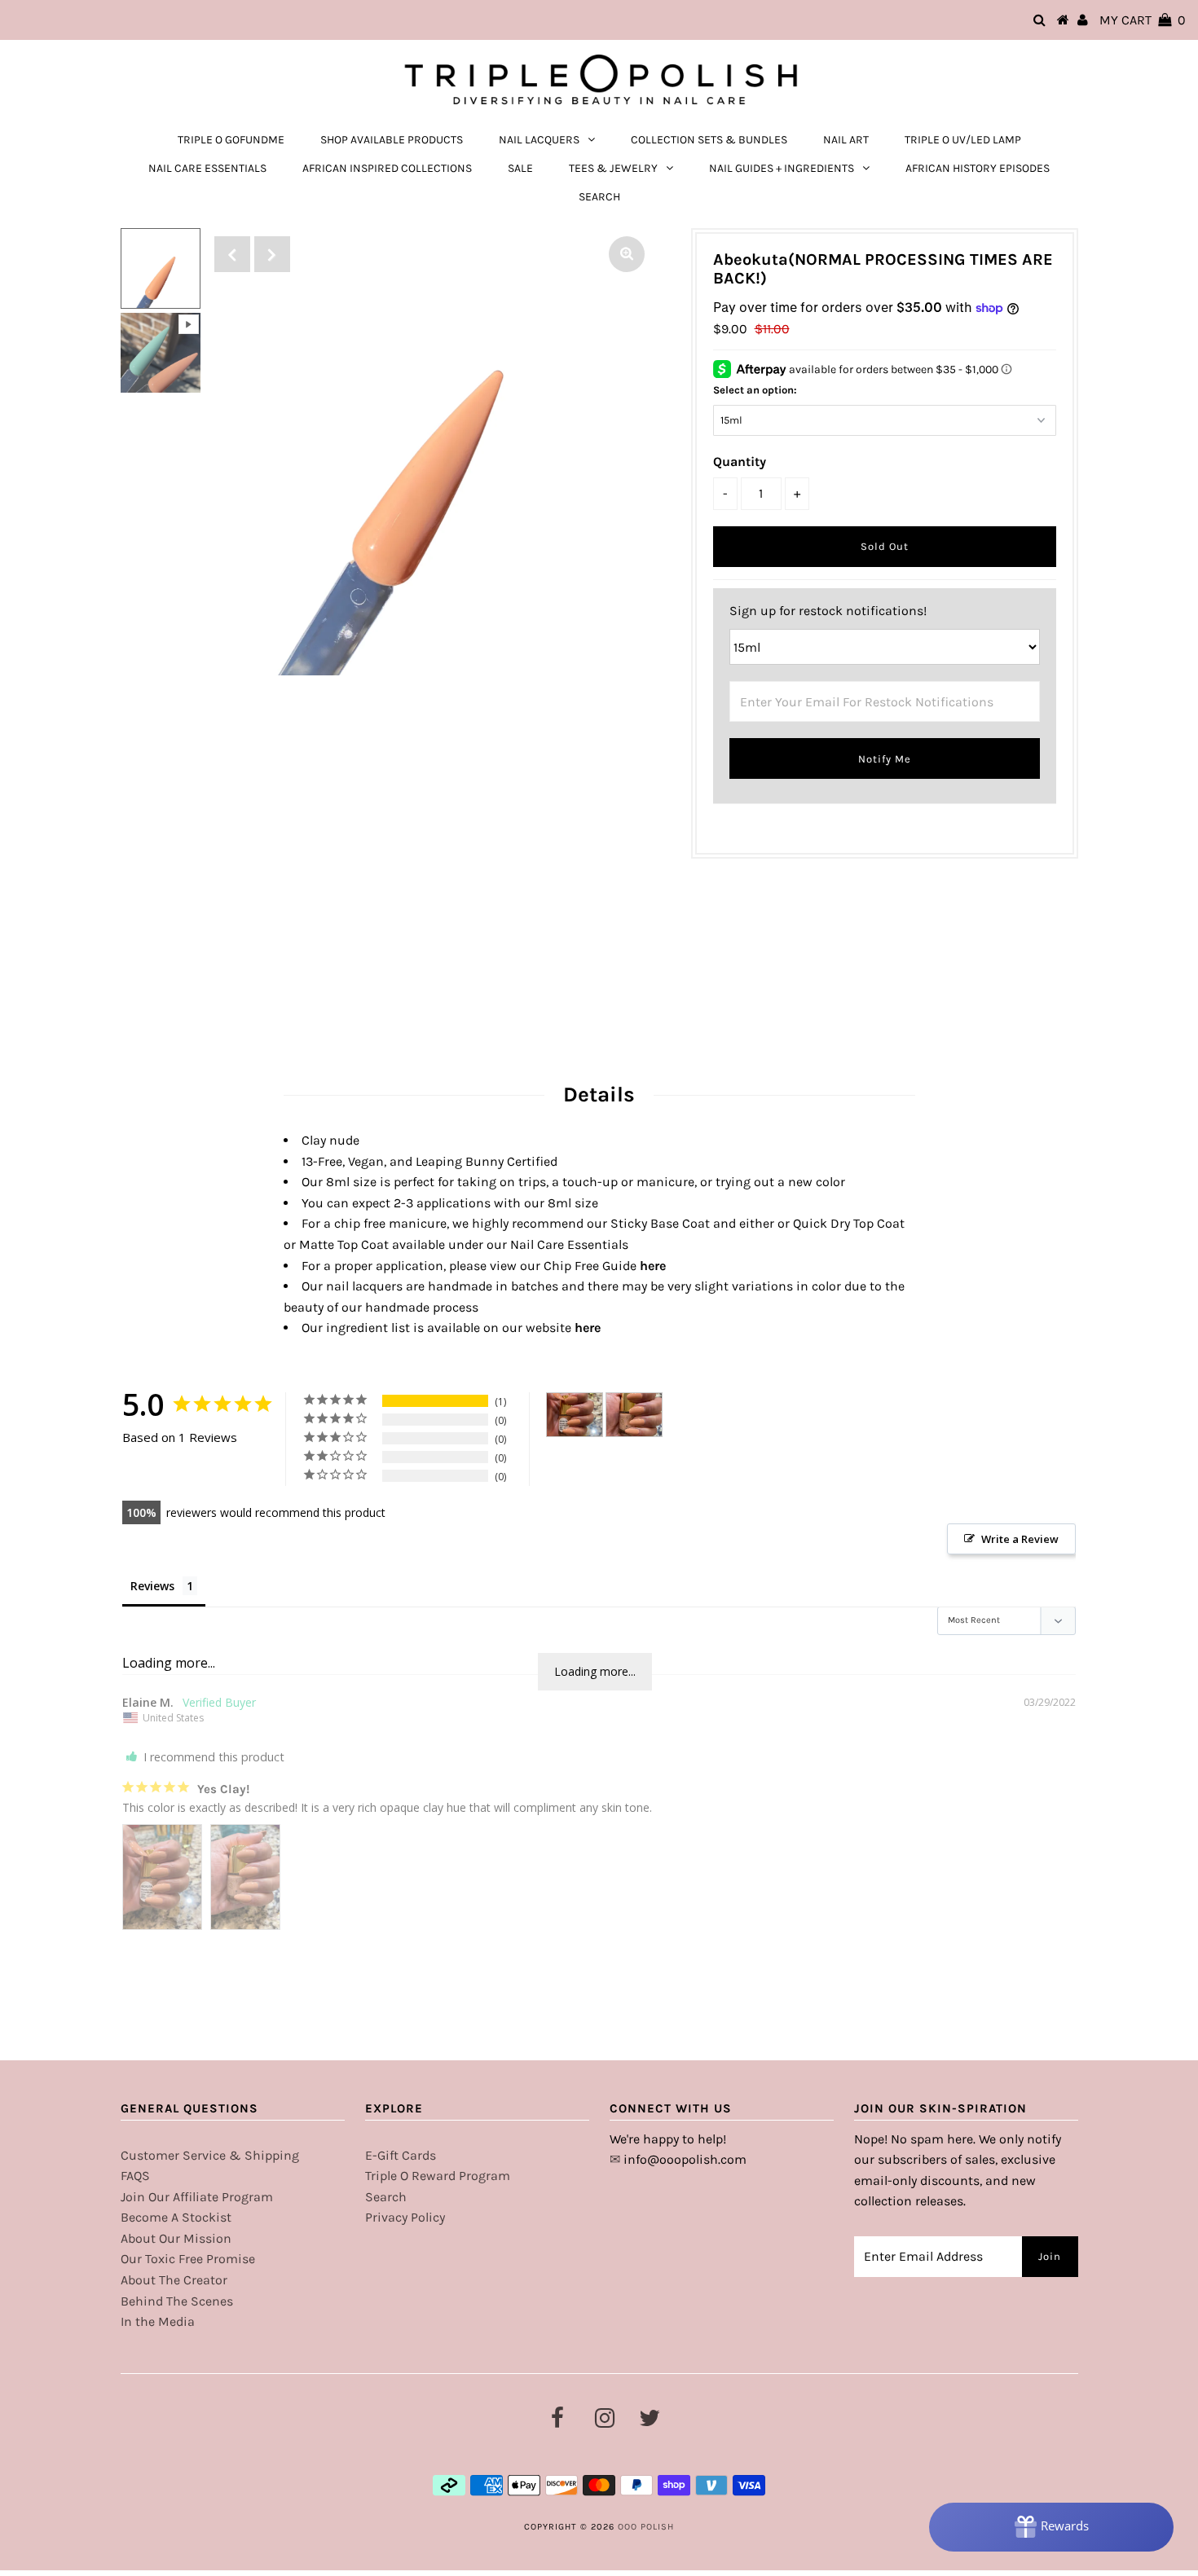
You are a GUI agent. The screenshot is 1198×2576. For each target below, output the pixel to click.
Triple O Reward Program (438, 2176)
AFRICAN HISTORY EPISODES (978, 168)
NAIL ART (846, 140)
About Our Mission (176, 2238)
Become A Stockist (176, 2217)
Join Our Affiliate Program (197, 2197)
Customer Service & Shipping (210, 2155)
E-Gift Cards (401, 2155)
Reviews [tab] (152, 1586)
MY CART (1143, 20)
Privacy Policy (405, 2217)
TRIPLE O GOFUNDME (231, 140)
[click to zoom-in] (627, 254)
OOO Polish (646, 2527)
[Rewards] (1051, 2527)
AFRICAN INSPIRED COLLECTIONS (387, 168)
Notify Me (885, 759)
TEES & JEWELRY (613, 168)
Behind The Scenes (177, 2301)
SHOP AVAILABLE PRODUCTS (392, 140)
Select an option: (755, 390)
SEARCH (599, 197)
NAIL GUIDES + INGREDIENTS (782, 168)
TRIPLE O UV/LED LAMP (963, 140)
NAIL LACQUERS (539, 140)
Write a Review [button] (1020, 1539)
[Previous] (232, 254)
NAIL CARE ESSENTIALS (207, 168)
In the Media (158, 2321)
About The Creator (174, 2280)
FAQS (135, 2176)
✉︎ (615, 2159)
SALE (520, 168)
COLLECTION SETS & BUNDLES (709, 140)
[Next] (272, 254)
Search (386, 2197)
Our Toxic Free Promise (188, 2259)
